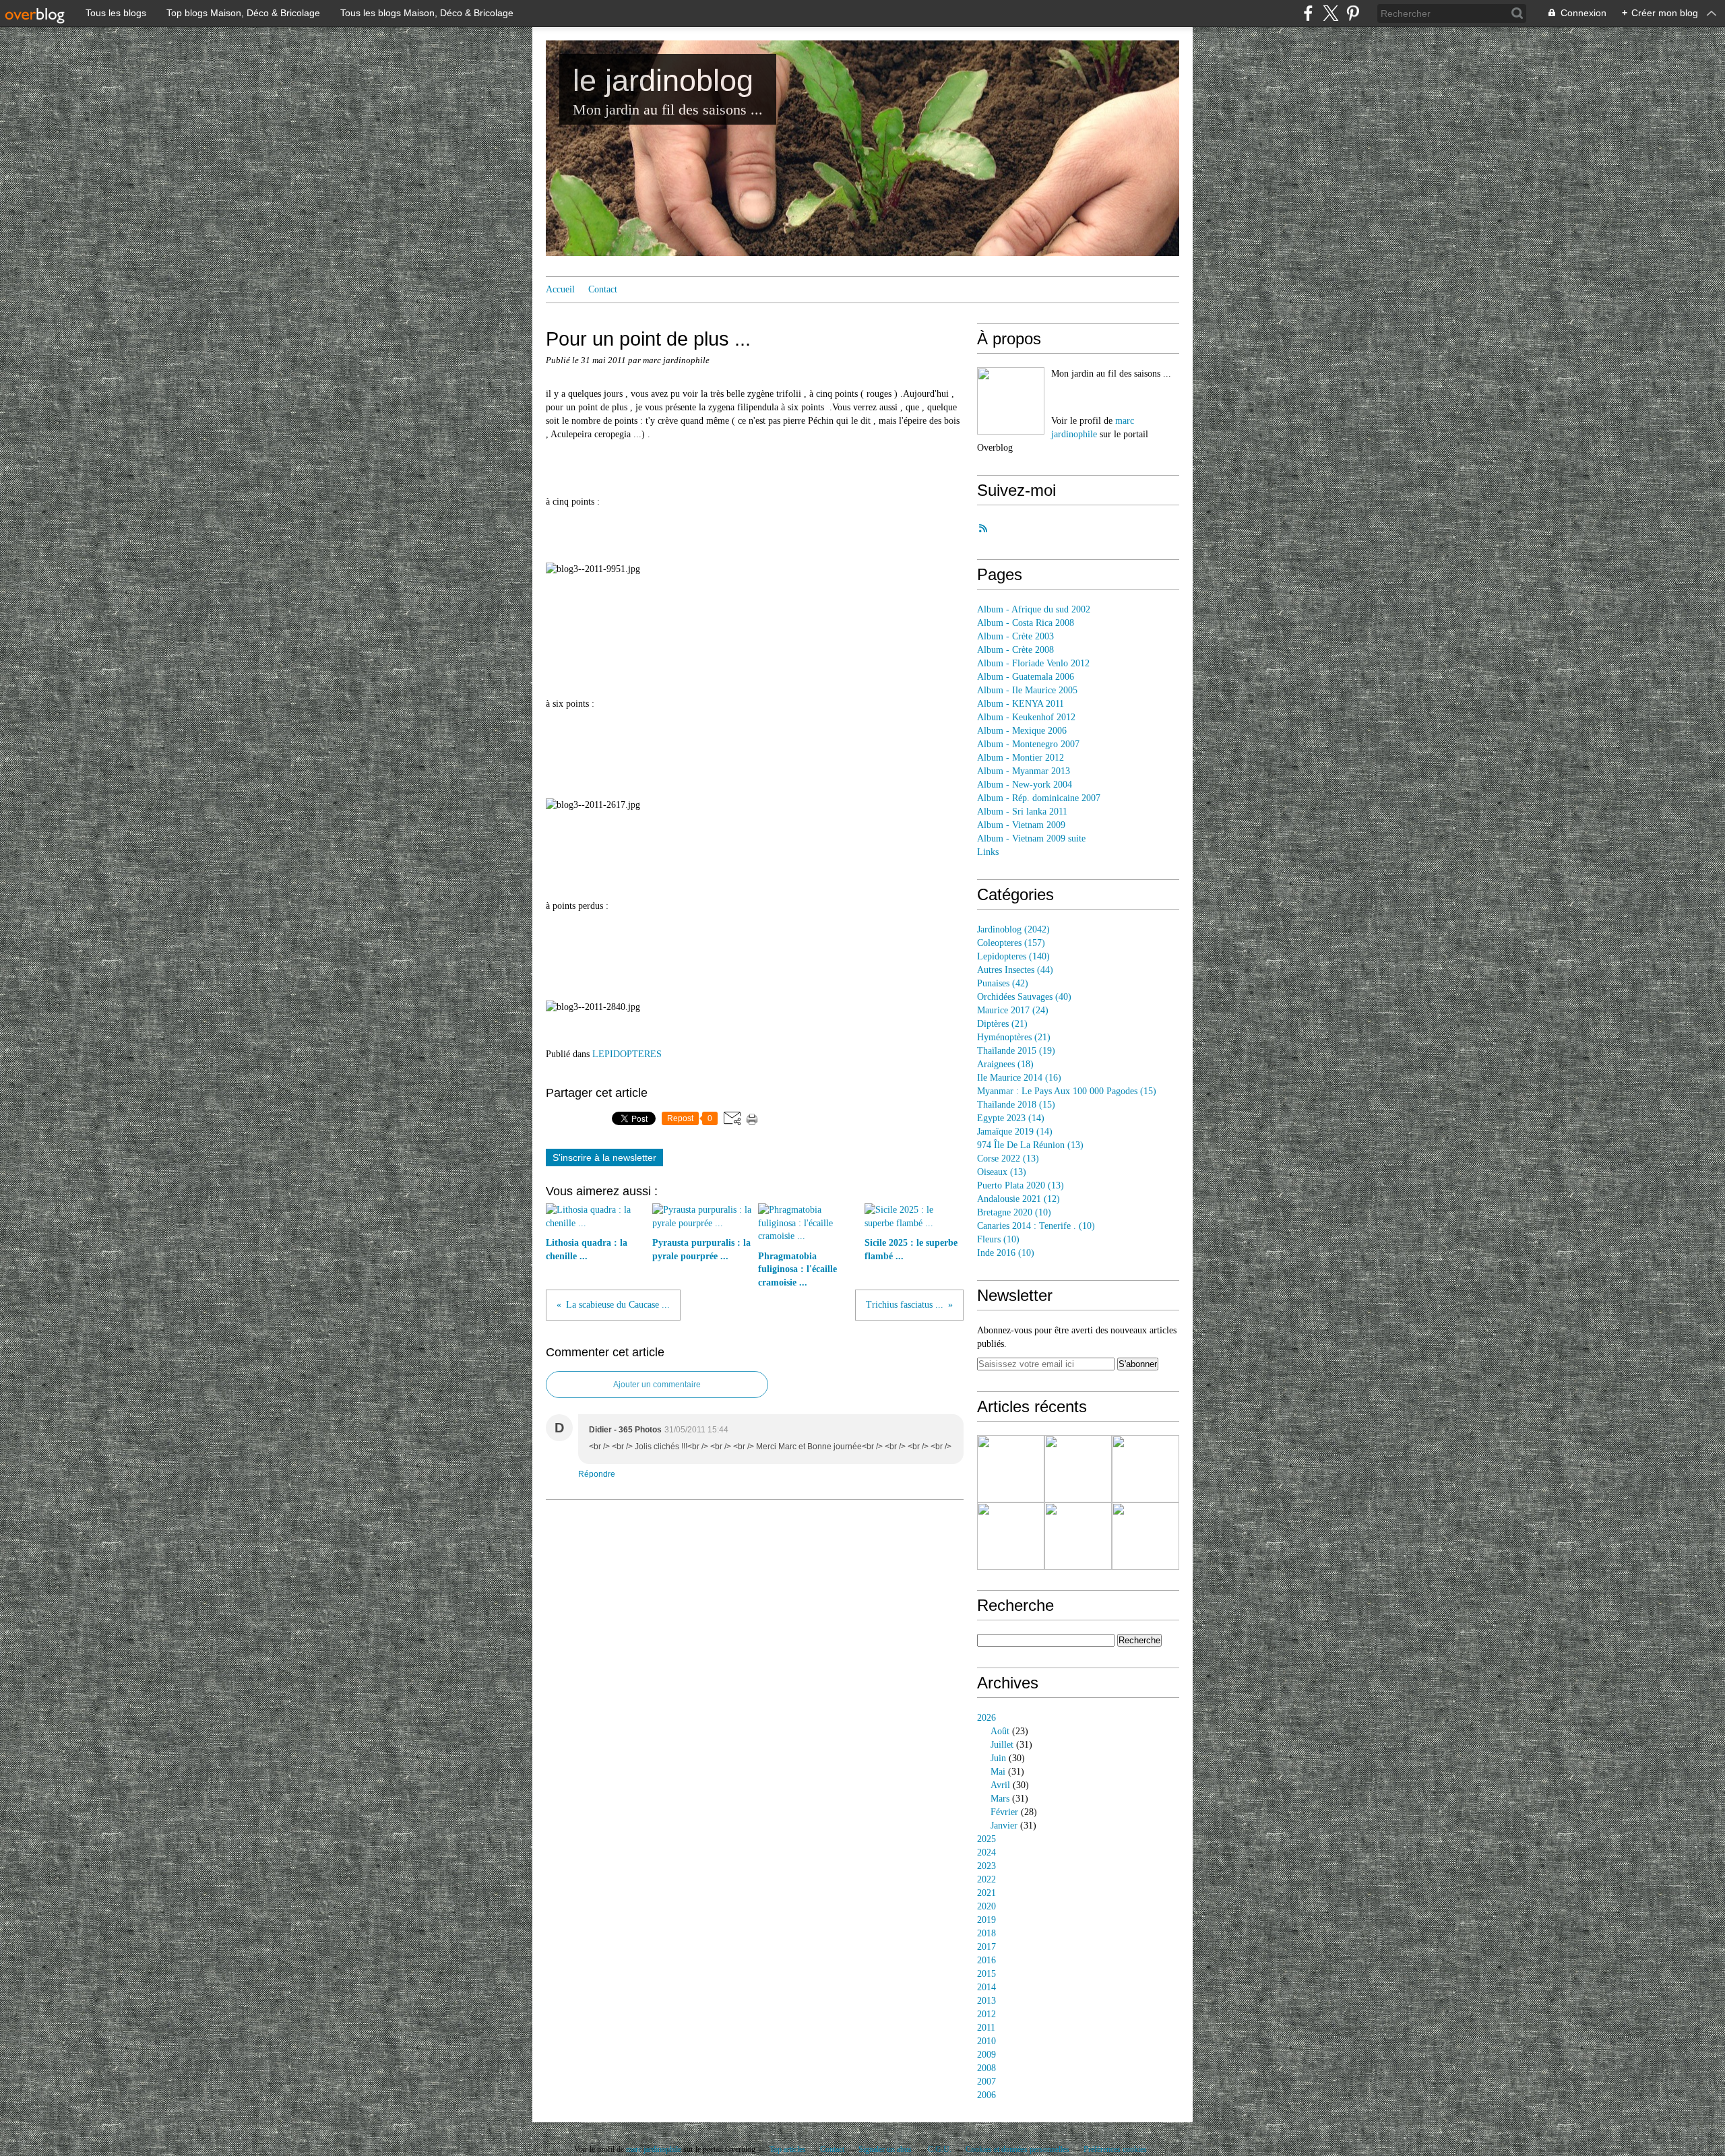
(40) (1024, 997)
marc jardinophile (654, 2149)
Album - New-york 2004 (1025, 785)
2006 (986, 2095)
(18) (1005, 1064)
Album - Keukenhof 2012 (1026, 717)
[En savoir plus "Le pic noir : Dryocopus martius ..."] (1011, 1469)
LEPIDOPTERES (627, 1054)
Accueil (560, 289)
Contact (603, 289)
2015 (986, 1974)
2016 (986, 1960)
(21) (1002, 1024)
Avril (1000, 1785)
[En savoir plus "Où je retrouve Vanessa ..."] (1146, 1536)
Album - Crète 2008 (1015, 650)
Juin (998, 1758)
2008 (986, 2068)
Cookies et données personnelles (1017, 2149)
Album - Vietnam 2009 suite (1031, 838)
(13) (1030, 1145)
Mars (1000, 1799)
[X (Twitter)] (1330, 13)
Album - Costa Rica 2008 (1026, 623)
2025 (986, 1839)
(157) (1011, 943)
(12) (1018, 1199)
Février (1004, 1812)
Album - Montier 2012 (1021, 758)
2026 (986, 1718)
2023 (986, 1866)
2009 (986, 2055)
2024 (986, 1852)
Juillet (1002, 1745)
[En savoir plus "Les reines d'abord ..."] (1078, 1469)
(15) (1067, 1091)
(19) (1016, 1051)
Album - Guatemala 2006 (1026, 677)
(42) (1003, 983)
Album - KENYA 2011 (1021, 704)
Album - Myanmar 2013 (1024, 771)
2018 (986, 1933)
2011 (986, 2028)
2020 (986, 1906)
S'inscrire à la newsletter (604, 1158)
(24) (1013, 1010)
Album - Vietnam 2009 (1021, 825)
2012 (986, 2014)
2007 (986, 2082)
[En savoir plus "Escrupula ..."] (1011, 1536)
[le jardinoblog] (1011, 401)
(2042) (1013, 929)
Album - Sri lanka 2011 (1022, 812)
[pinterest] (1353, 13)
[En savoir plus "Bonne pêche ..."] (1146, 1469)
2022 (986, 1879)
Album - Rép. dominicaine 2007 (1039, 798)
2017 (986, 1947)
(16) (1019, 1078)
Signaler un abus (886, 2149)
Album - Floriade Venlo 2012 (1033, 663)
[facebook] (1308, 13)
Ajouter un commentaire (657, 1385)
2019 (986, 1920)
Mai (998, 1772)
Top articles (788, 2149)
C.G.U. (940, 2149)
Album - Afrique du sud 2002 (1034, 609)
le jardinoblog (663, 81)
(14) (1011, 1118)
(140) (1013, 956)
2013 (986, 2001)
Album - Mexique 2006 (1022, 731)
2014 (986, 1987)
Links (988, 852)
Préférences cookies (1115, 2149)
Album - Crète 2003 (1015, 636)
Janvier (1004, 1826)
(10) (1014, 1212)
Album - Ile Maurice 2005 (1027, 690)
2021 (986, 1893)
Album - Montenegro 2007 (1028, 744)
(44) (1015, 970)
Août (1000, 1731)
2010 (986, 2041)
